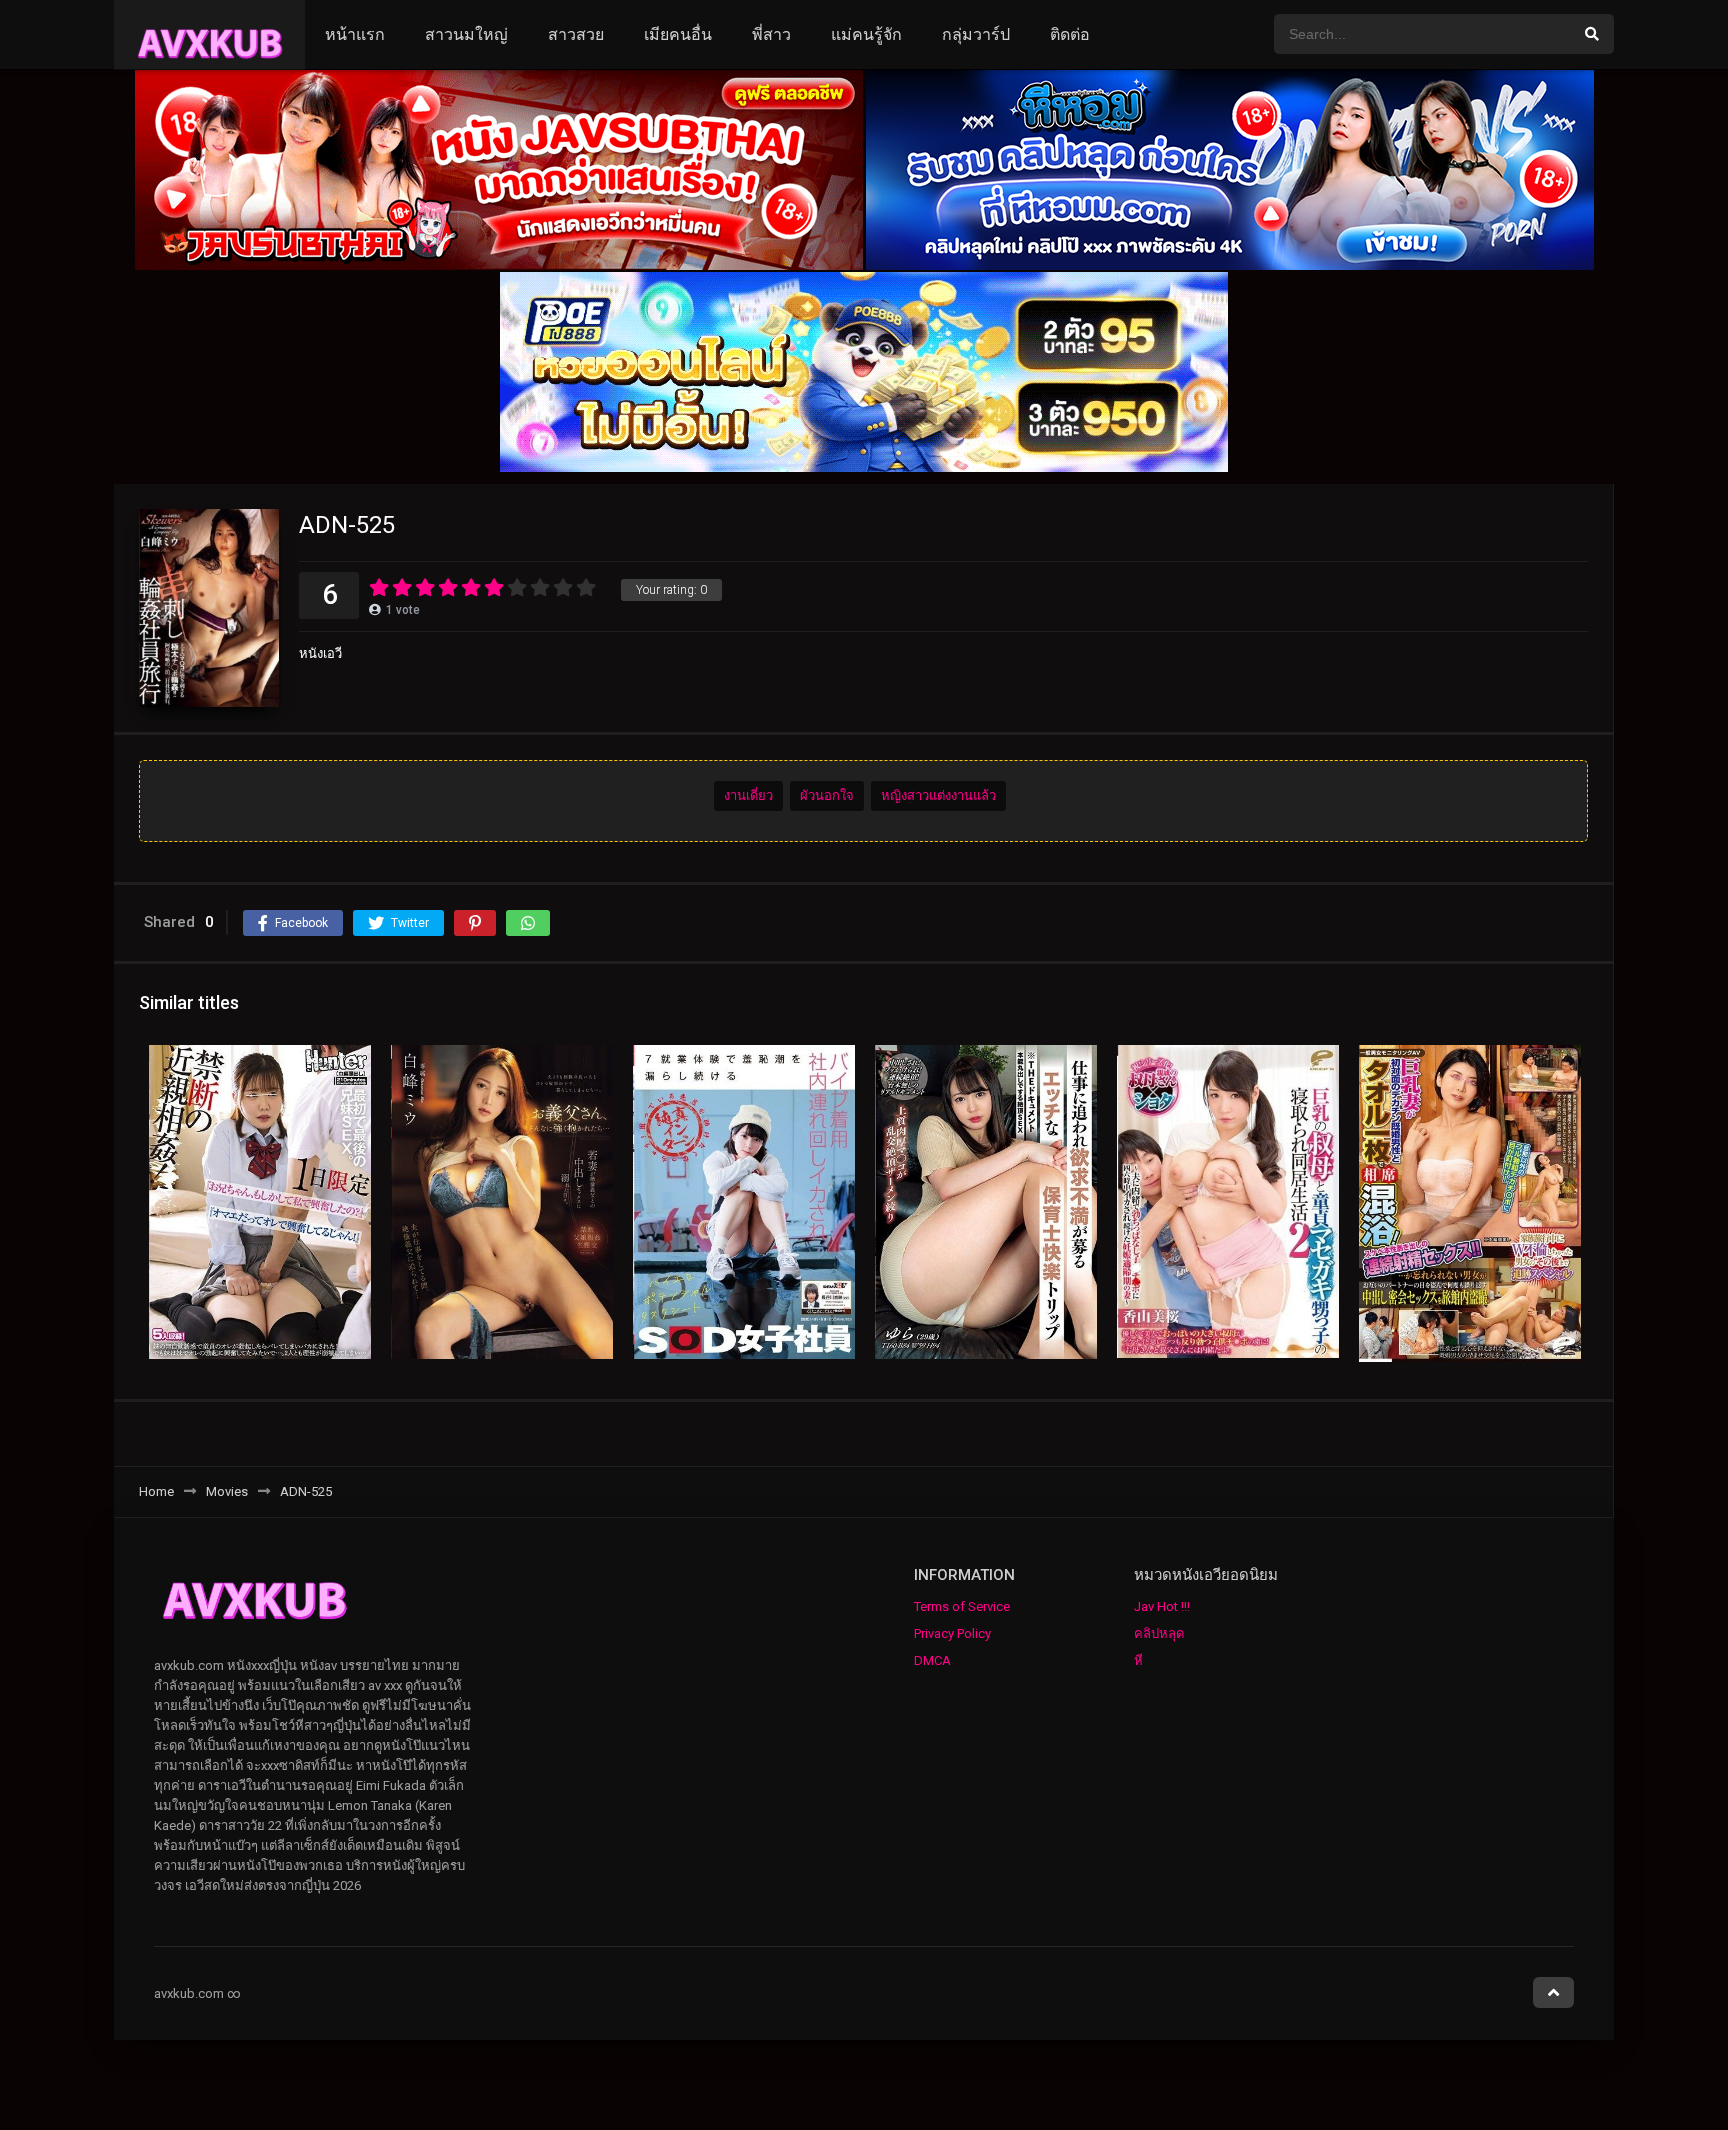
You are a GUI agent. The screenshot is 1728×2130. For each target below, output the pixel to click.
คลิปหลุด (1159, 1633)
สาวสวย (576, 34)
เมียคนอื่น (678, 34)
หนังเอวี (320, 653)
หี (1138, 1660)
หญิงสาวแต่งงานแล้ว (938, 795)
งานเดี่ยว (748, 795)
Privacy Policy (952, 1633)
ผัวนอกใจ (827, 795)
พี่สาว (771, 34)
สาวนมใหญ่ (466, 34)
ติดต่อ (1070, 34)
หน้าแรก (355, 34)
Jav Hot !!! (1162, 1606)
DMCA (932, 1660)
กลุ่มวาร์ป (976, 34)
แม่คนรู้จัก (866, 34)
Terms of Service (962, 1606)
